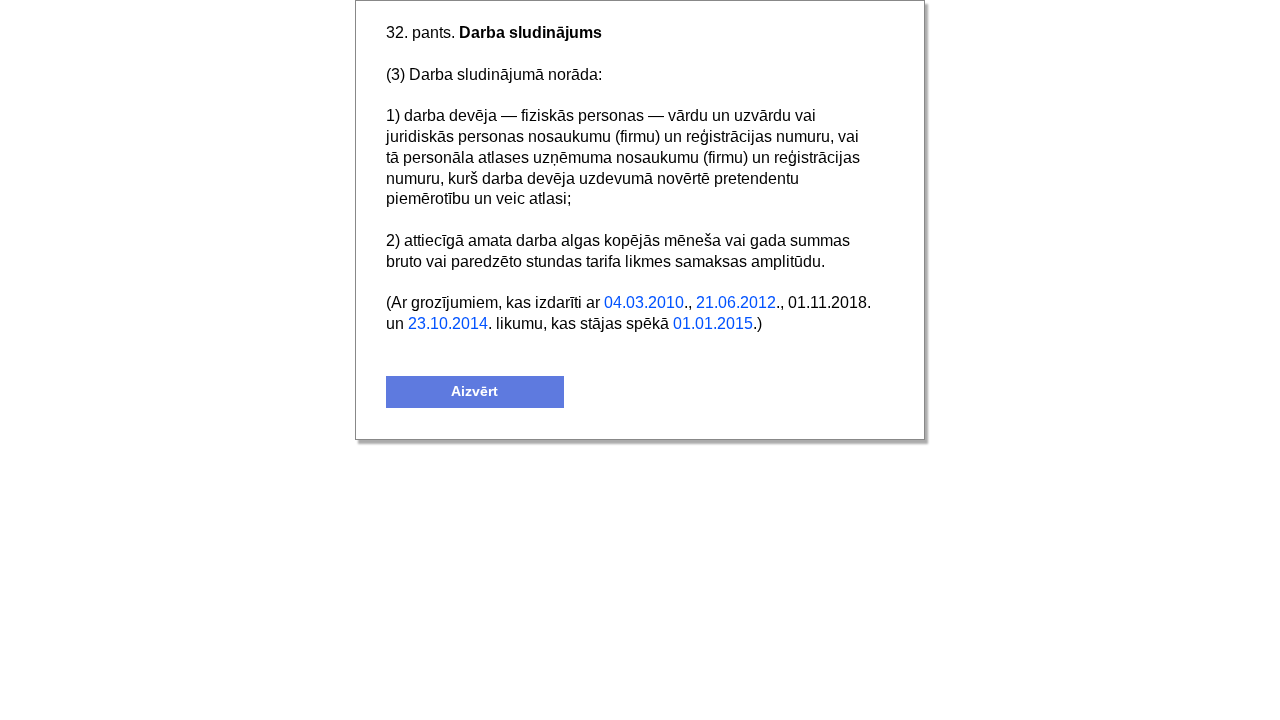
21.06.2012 (736, 302)
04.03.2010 (644, 302)
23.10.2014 (448, 323)
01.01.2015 (713, 323)
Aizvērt (474, 391)
